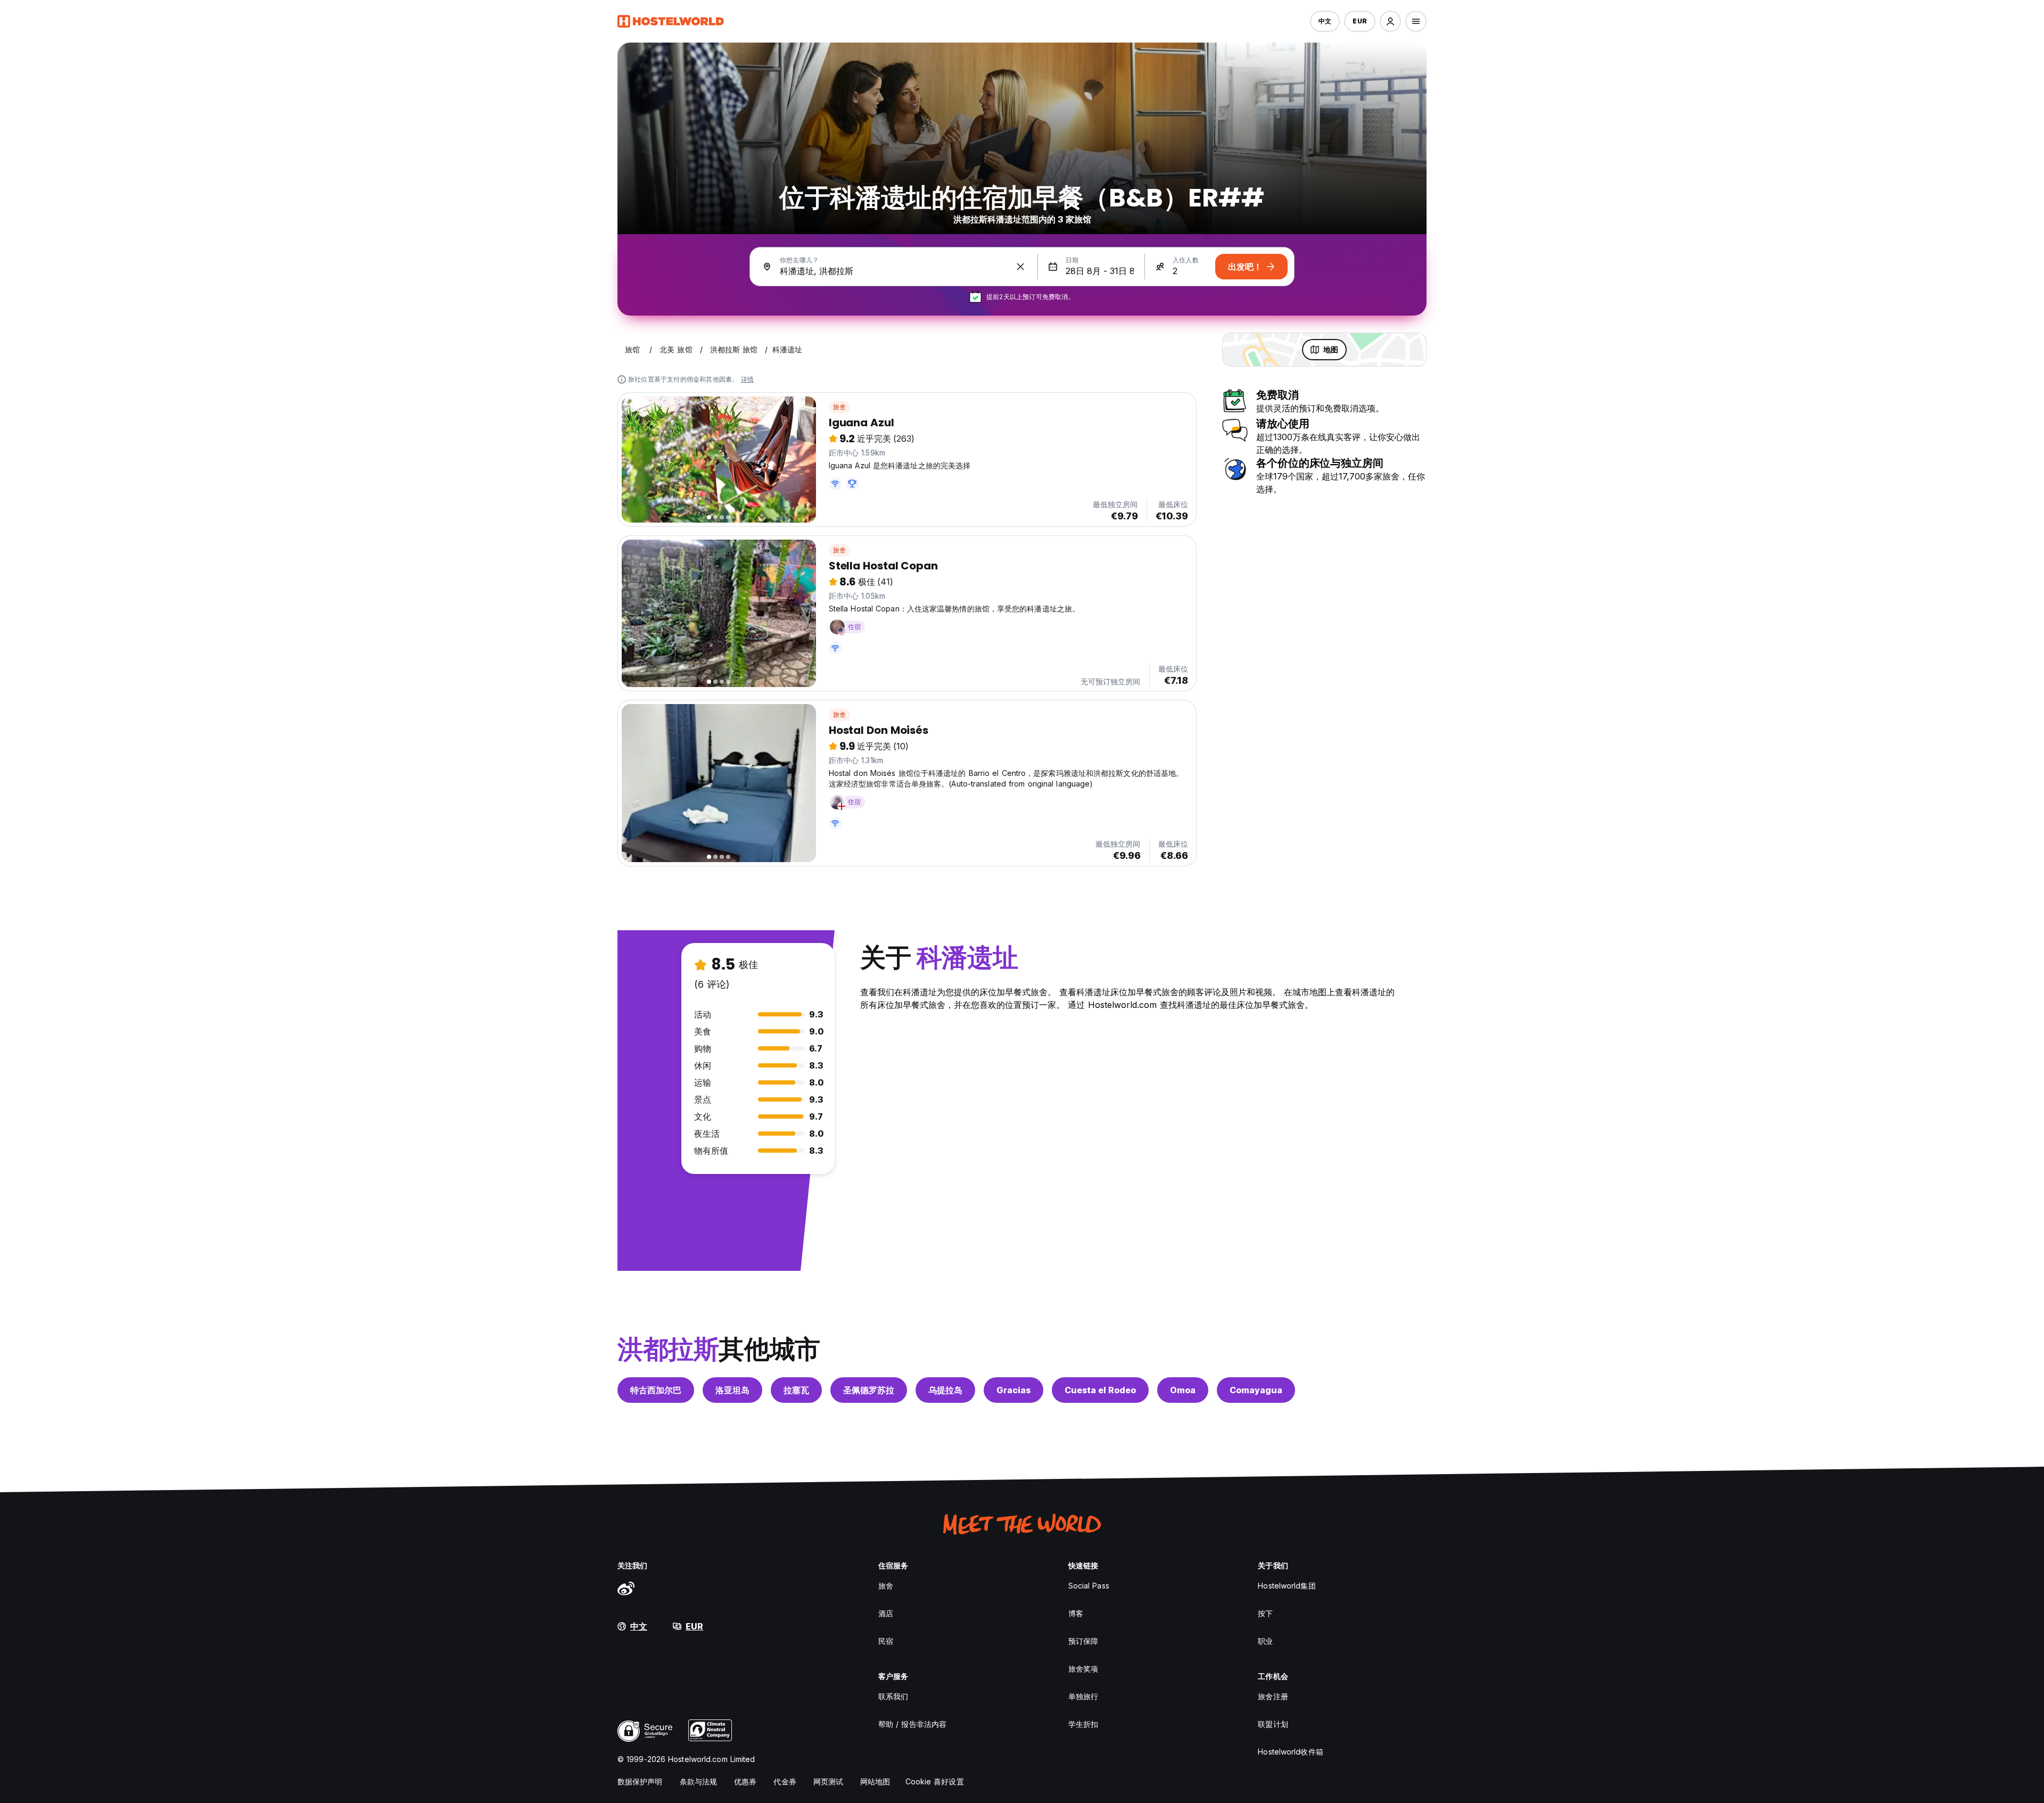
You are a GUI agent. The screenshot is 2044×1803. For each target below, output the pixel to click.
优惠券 (745, 1781)
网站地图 (875, 1781)
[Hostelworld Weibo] (626, 1588)
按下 (1265, 1613)
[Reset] (1020, 267)
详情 (747, 379)
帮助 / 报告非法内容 (912, 1724)
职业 (1265, 1641)
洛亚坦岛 (732, 1390)
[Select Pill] (1390, 21)
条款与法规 (699, 1781)
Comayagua (1256, 1390)
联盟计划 (1273, 1724)
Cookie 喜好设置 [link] (935, 1781)
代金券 (785, 1781)
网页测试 (828, 1781)
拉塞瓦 (796, 1390)
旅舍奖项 (1083, 1669)
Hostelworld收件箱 (1290, 1752)
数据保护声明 (640, 1781)
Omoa (1183, 1390)
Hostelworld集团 (1287, 1586)
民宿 (886, 1641)
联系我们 (893, 1696)
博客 (1076, 1613)
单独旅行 (1083, 1696)
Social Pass (1089, 1586)
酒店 (886, 1613)
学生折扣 (1083, 1724)
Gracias (1013, 1390)
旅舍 (839, 407)
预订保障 (1083, 1641)
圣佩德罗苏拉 (869, 1390)
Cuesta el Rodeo (1100, 1390)
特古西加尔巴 (656, 1390)
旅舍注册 (1273, 1696)
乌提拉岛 (945, 1390)
